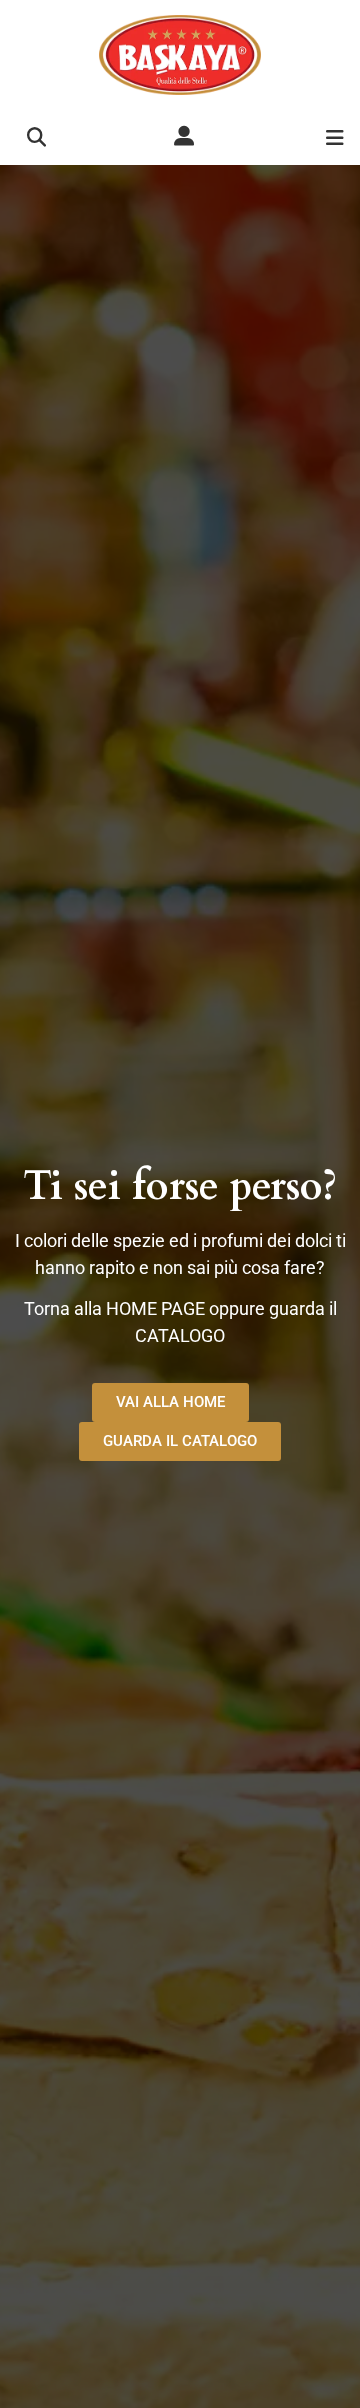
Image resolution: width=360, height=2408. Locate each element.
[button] (36, 137)
